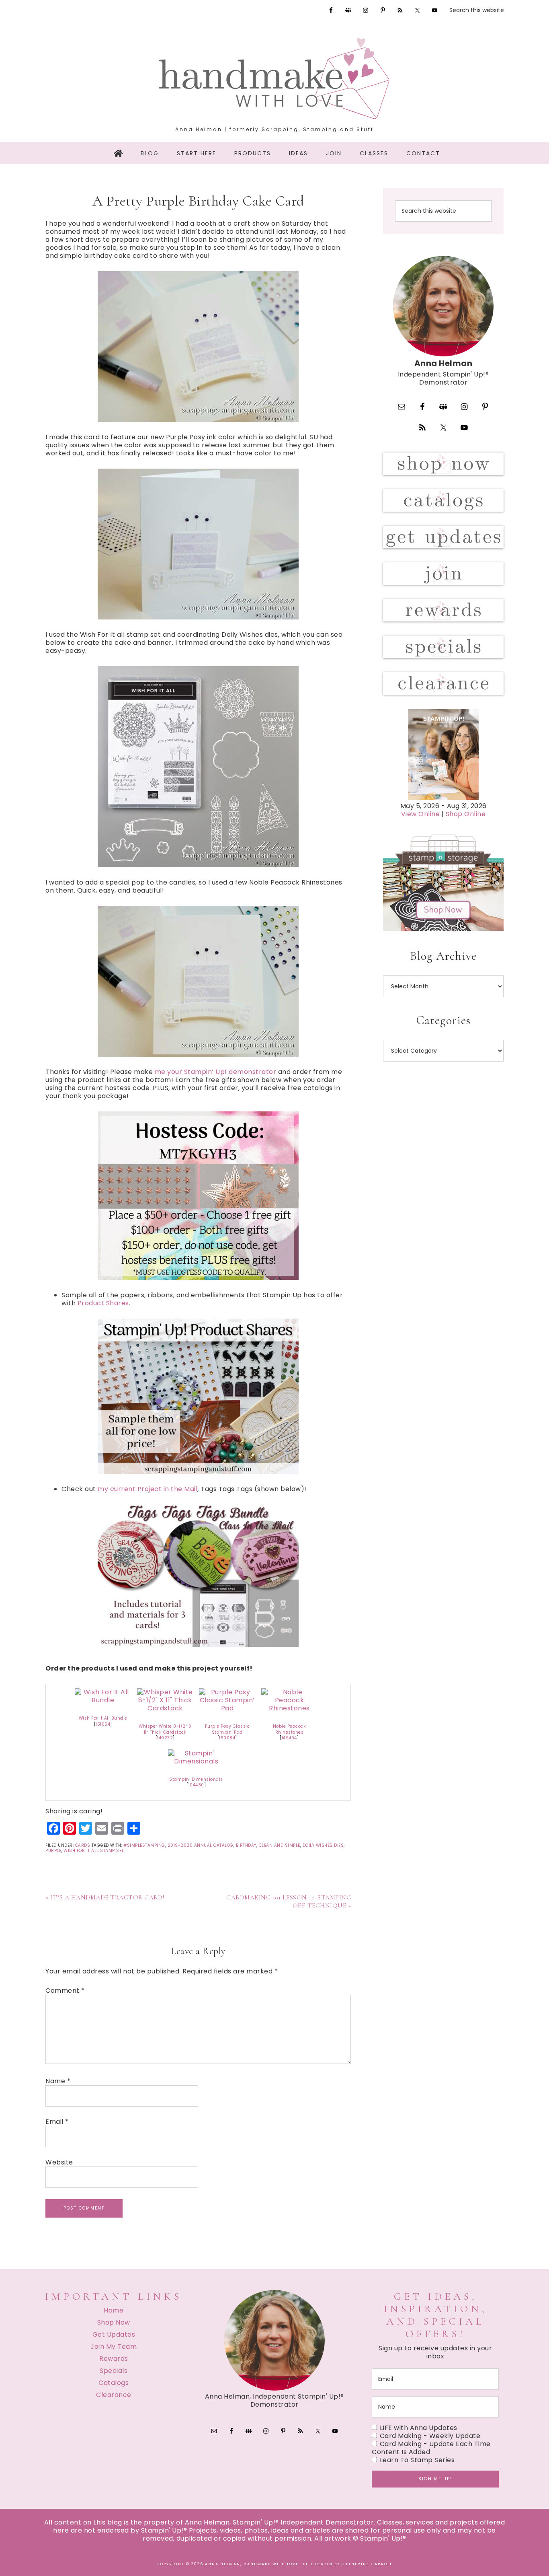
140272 (165, 1738)
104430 (196, 1785)
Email (57, 2122)
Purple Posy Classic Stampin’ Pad (227, 1729)
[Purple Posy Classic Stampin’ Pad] (227, 1708)
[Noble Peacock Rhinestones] (289, 1708)
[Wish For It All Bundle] (103, 1700)
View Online (421, 814)
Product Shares (103, 1303)
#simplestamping (144, 1845)
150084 (227, 1738)
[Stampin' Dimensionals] (196, 1761)
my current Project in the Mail (147, 1489)
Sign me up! (435, 2479)
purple (53, 1851)
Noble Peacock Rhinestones (290, 1729)
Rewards (114, 2359)
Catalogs (114, 2383)
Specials (114, 2371)
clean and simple (280, 1845)
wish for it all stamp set (94, 1851)
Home (114, 2310)
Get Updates (114, 2334)
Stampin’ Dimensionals (196, 1779)
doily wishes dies (323, 1845)
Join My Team (114, 2347)
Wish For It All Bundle (103, 1718)
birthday (246, 1845)
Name (58, 2081)
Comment (65, 1991)
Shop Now (114, 2322)
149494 (289, 1738)
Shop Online (466, 814)
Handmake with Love (274, 78)
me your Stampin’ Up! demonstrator (216, 1072)
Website (59, 2162)
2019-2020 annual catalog (201, 1845)
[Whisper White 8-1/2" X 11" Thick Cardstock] (165, 1708)
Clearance (114, 2395)
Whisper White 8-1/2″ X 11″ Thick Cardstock (165, 1729)
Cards (83, 1845)
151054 (103, 1724)
